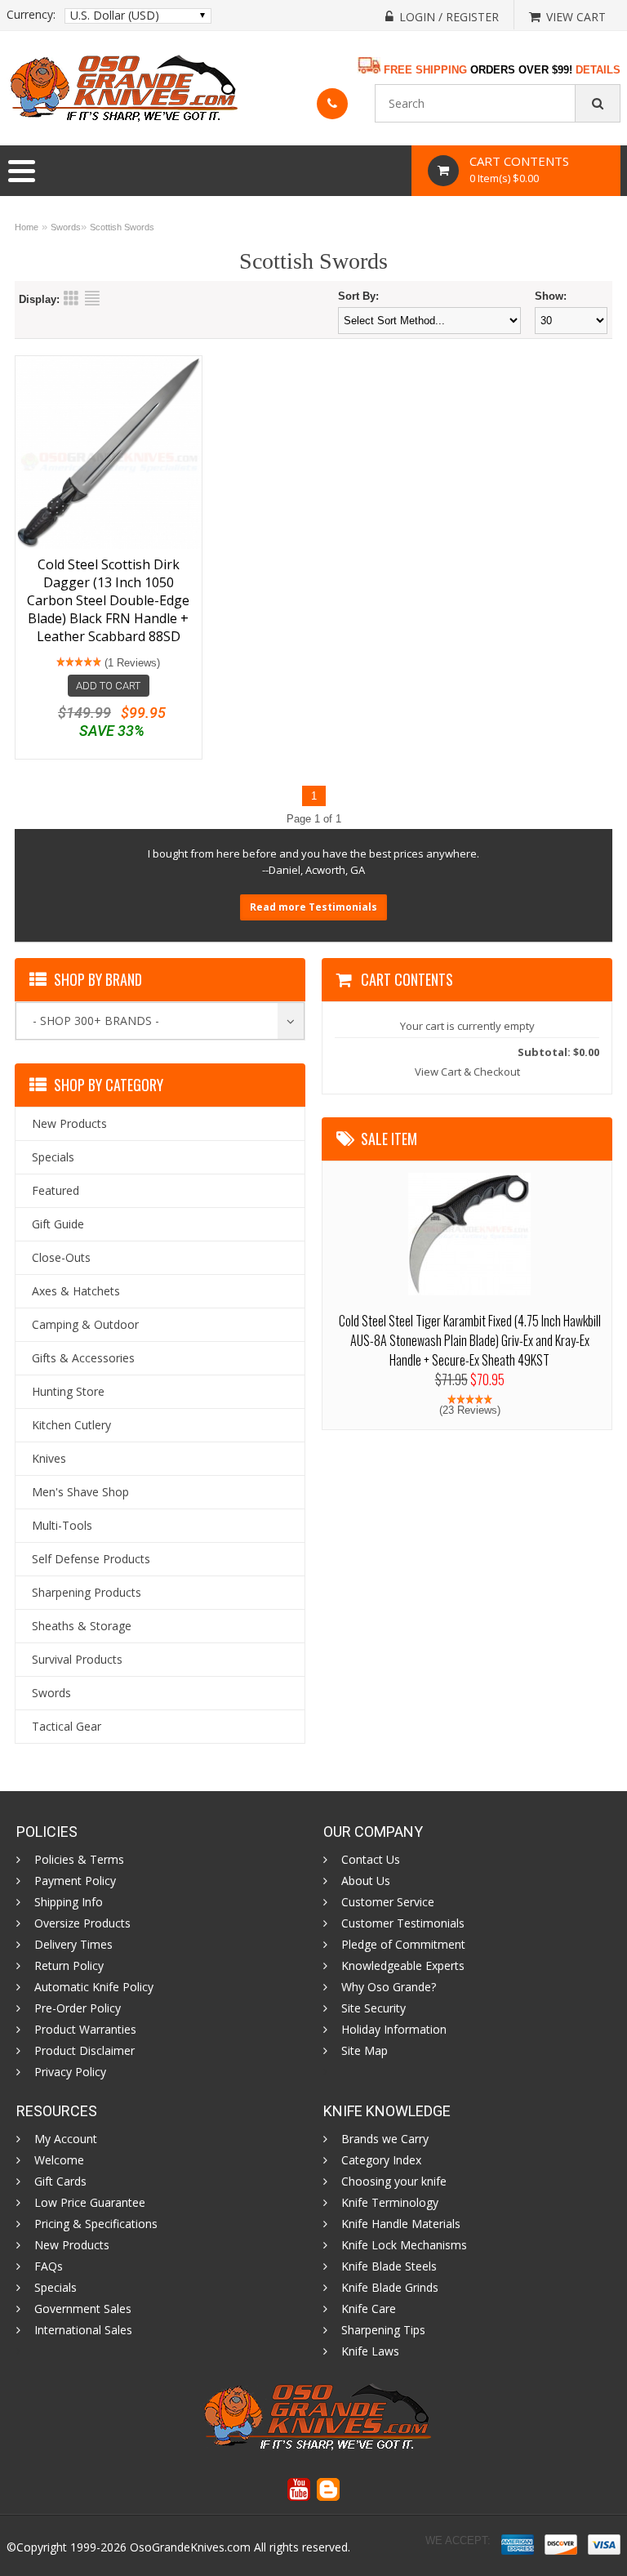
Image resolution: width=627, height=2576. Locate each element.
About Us (366, 1881)
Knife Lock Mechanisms (404, 2245)
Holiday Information (394, 2030)
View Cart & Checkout (467, 1072)
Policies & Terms (79, 1860)
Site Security (374, 2008)
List (92, 298)
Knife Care (369, 2309)
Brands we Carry (385, 2139)
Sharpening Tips (383, 2330)
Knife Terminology (390, 2203)
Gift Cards (60, 2182)
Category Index (381, 2160)
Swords (66, 227)
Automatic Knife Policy (94, 1987)
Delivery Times (73, 1945)
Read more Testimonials (313, 907)
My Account (66, 2139)
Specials (56, 2288)
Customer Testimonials (403, 1923)
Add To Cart (108, 686)
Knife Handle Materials (401, 2224)
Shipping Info (69, 1902)
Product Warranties (85, 2030)
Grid (71, 298)
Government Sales (83, 2309)
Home (27, 227)
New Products (72, 2245)
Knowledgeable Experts (403, 1966)
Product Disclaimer (84, 2051)
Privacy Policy (70, 2072)
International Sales (83, 2330)
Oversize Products (82, 1923)
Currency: (31, 15)
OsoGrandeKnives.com (190, 2547)
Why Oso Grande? (389, 1987)
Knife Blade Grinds (390, 2288)
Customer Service (388, 1902)
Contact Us (371, 1860)
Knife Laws (370, 2351)
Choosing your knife (394, 2182)
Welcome (59, 2160)
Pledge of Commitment (403, 1945)
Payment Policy (75, 1881)
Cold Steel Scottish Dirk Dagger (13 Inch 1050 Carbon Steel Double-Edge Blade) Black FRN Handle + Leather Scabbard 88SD (108, 600)
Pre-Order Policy (78, 2008)
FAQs (49, 2266)
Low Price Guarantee (90, 2203)
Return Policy (69, 1966)
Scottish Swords (122, 227)
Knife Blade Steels (389, 2266)
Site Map (365, 2051)
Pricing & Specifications (96, 2224)
